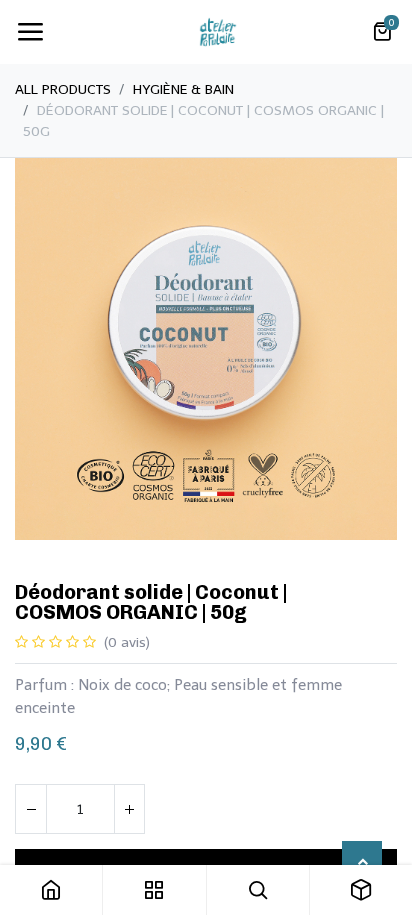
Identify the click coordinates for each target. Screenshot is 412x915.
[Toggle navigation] (30, 32)
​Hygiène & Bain (183, 89)
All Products (63, 89)
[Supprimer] (31, 809)
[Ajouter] (129, 809)
